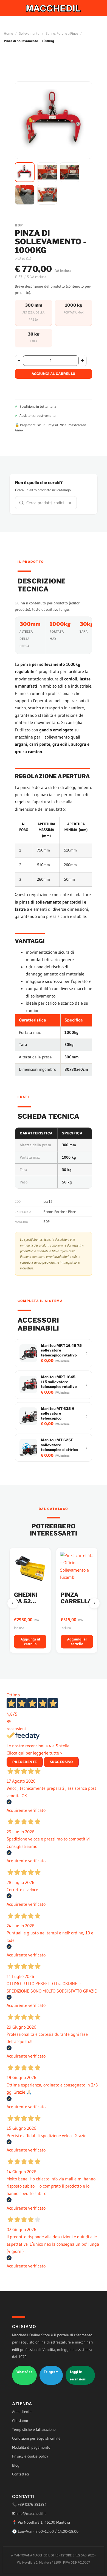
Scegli (77, 1642)
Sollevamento (29, 33)
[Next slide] (94, 1603)
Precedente (25, 1762)
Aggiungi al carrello (54, 374)
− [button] (19, 360)
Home (8, 33)
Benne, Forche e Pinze (62, 33)
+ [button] (82, 360)
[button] (25, 172)
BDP (47, 1221)
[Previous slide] (13, 1603)
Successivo (61, 1762)
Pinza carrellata (33, 1598)
